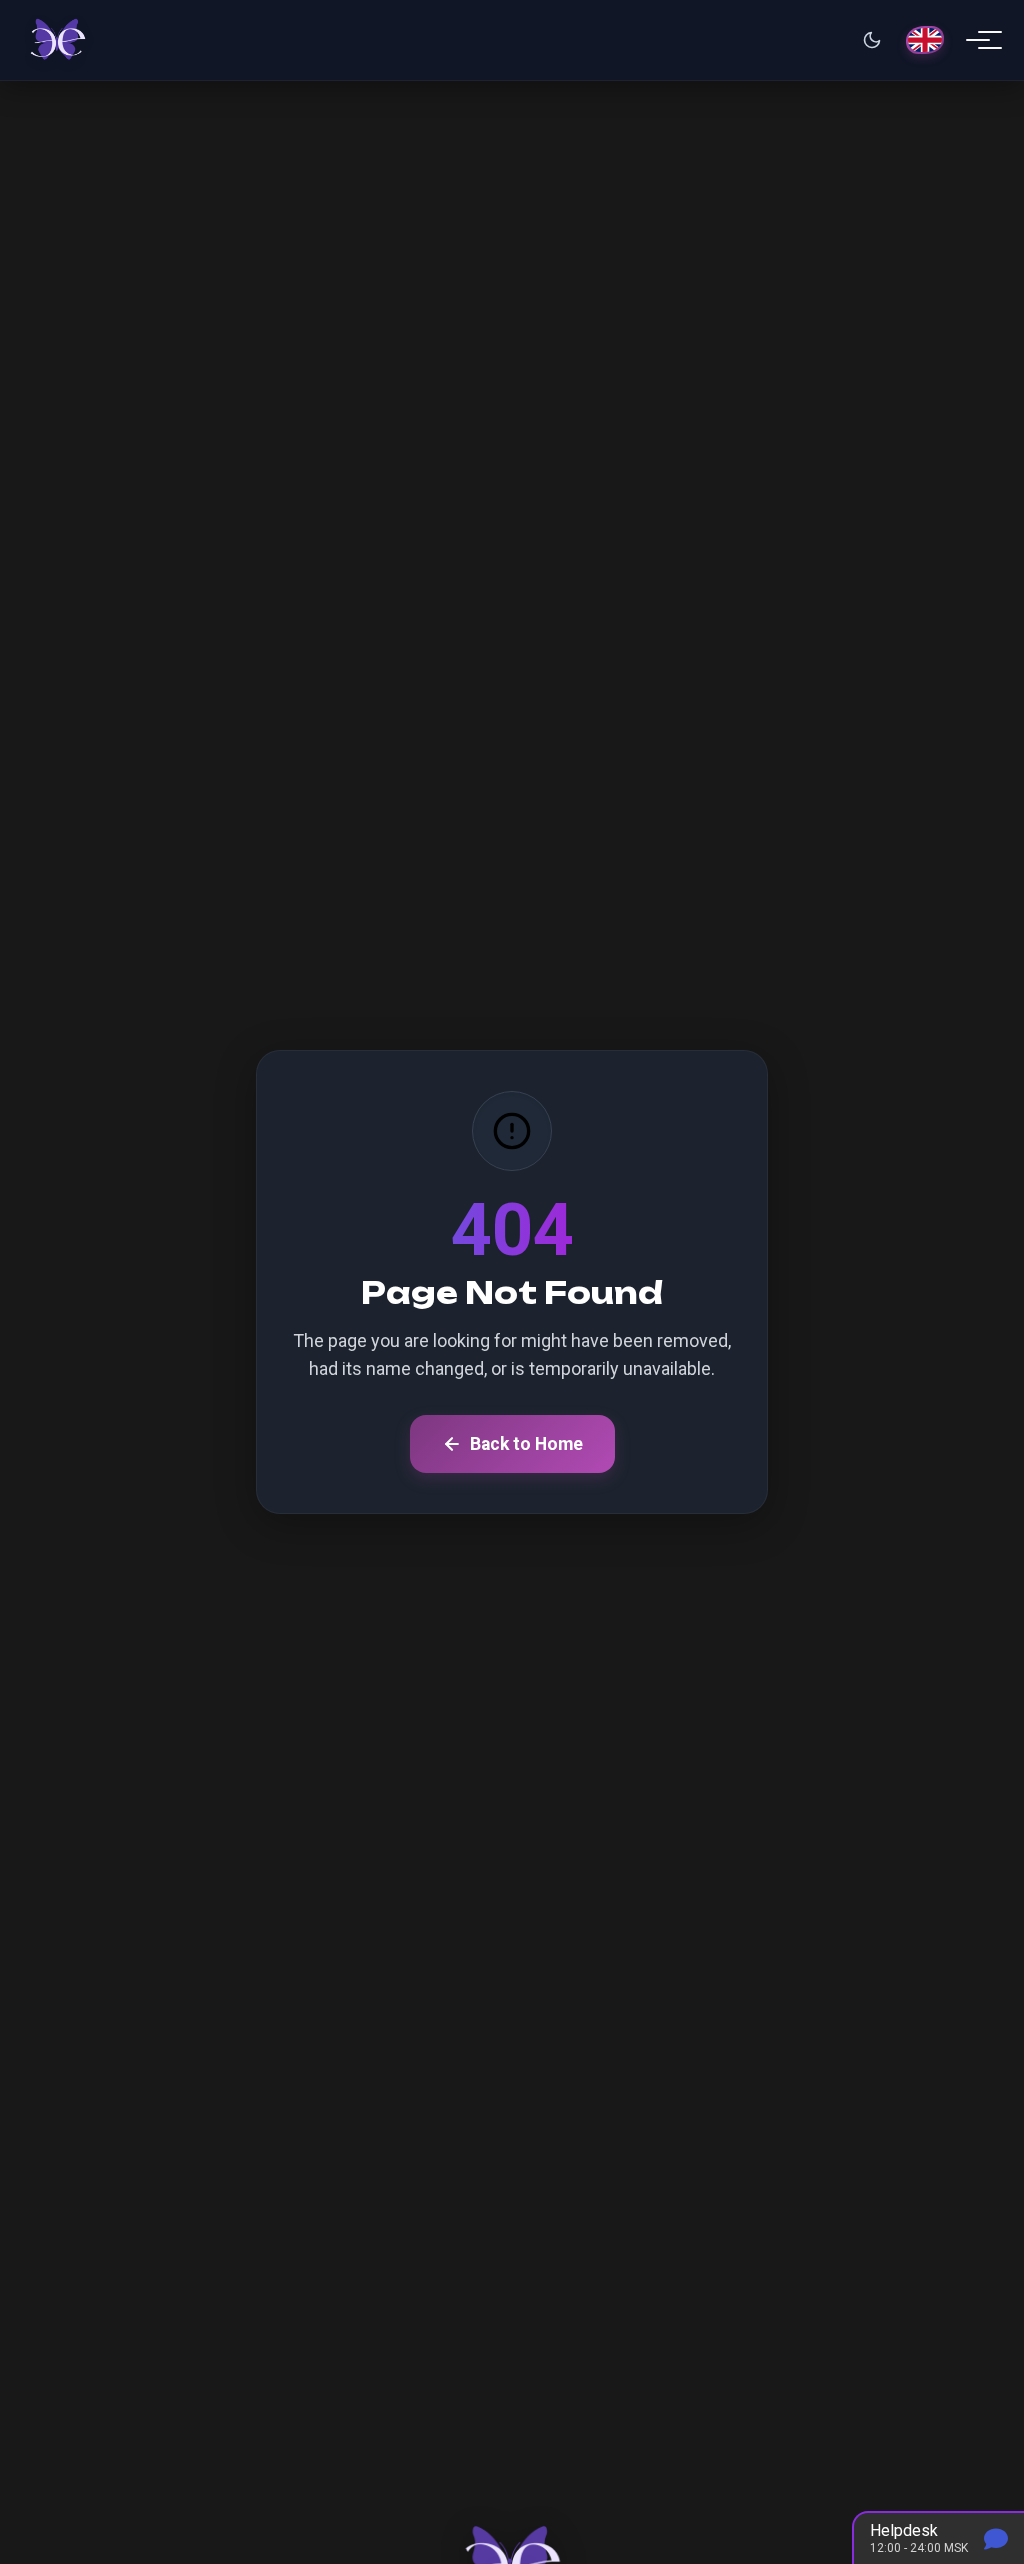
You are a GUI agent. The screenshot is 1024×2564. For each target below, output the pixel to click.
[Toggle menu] (978, 40)
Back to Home (526, 1444)
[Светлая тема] (872, 40)
